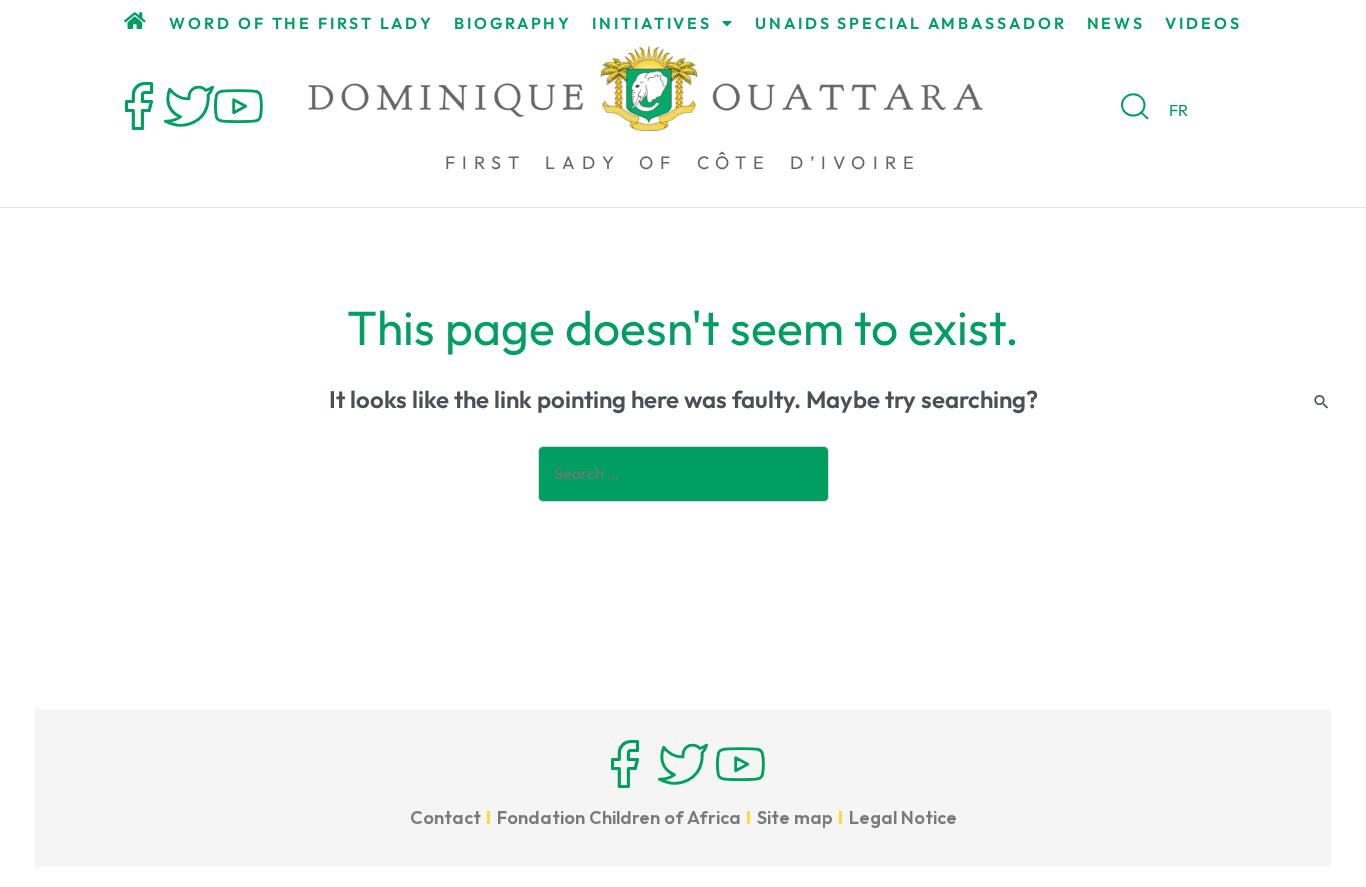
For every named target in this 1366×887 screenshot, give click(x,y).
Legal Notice (903, 817)
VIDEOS (1203, 23)
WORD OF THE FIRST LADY (301, 23)
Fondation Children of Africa (619, 817)
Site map (795, 817)
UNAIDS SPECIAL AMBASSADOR (911, 23)
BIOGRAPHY (513, 23)
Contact (445, 817)
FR (1178, 110)
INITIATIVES (652, 23)
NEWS (1116, 23)
